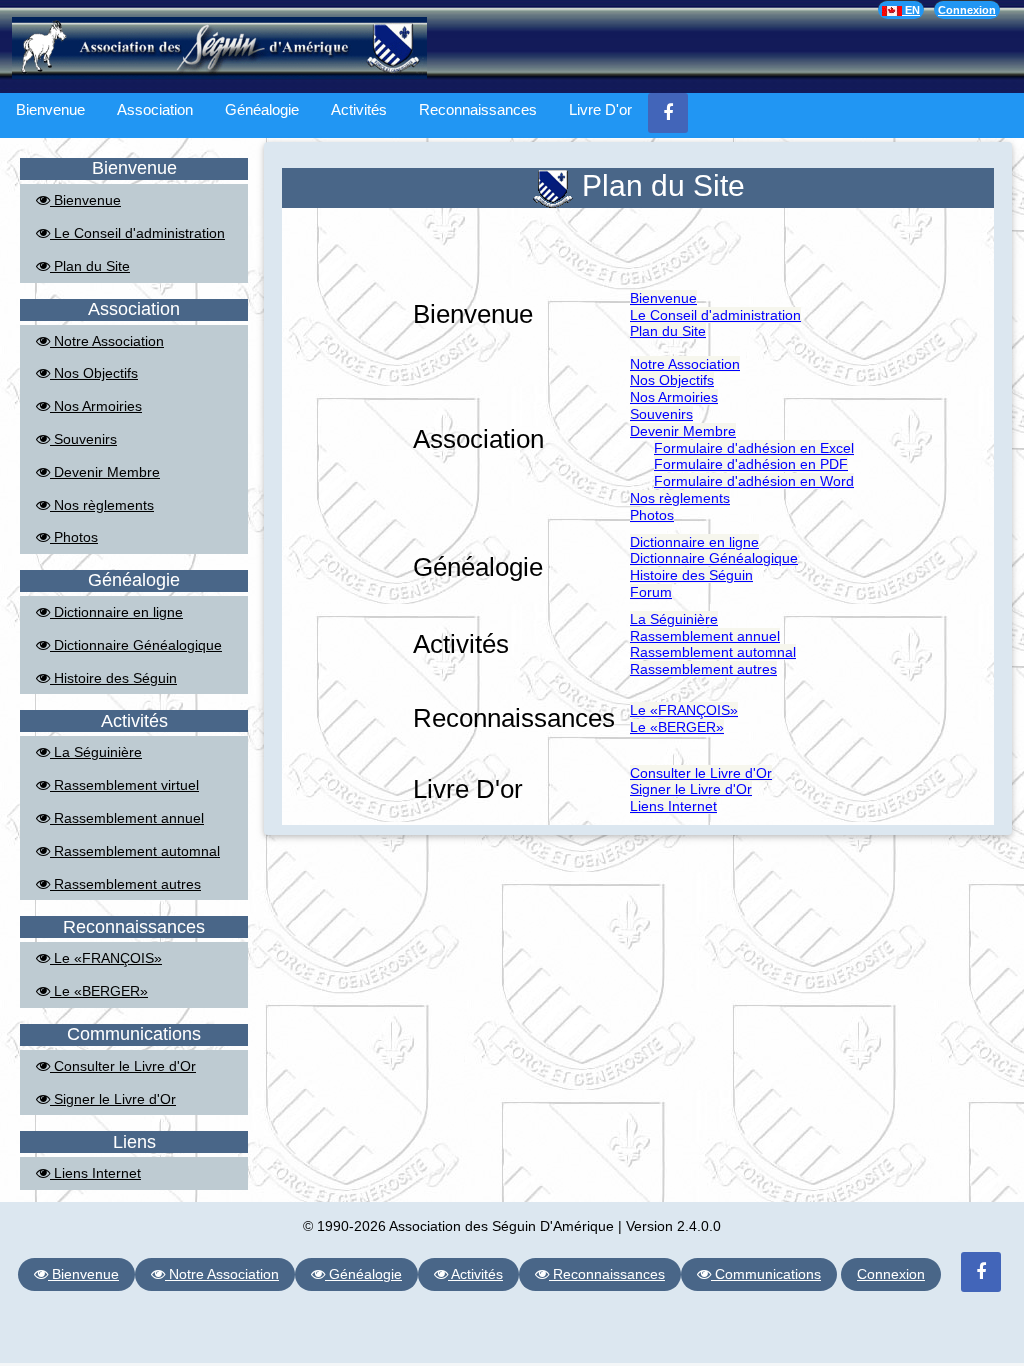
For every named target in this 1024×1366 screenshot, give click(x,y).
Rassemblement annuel (127, 818)
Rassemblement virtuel (124, 785)
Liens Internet (95, 1173)
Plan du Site (90, 266)
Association (155, 109)
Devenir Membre (105, 472)
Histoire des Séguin (113, 678)
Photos (74, 537)
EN (911, 10)
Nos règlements (102, 505)
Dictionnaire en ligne (116, 612)
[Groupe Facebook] (668, 113)
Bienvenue (50, 109)
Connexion (967, 10)
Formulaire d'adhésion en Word (754, 481)
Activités (359, 109)
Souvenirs (83, 439)
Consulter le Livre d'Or (123, 1066)
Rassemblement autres (125, 884)
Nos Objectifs (94, 373)
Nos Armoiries (96, 406)
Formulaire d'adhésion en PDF (751, 464)
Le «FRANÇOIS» (106, 958)
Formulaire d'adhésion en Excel (754, 448)
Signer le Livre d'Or (113, 1099)
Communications (766, 1274)
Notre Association (107, 341)
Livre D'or (600, 109)
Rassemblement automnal (135, 851)
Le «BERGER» (99, 991)
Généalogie (262, 109)
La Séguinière (96, 752)
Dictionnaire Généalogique (136, 645)
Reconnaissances (478, 109)
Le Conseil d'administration (137, 233)
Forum (651, 592)
